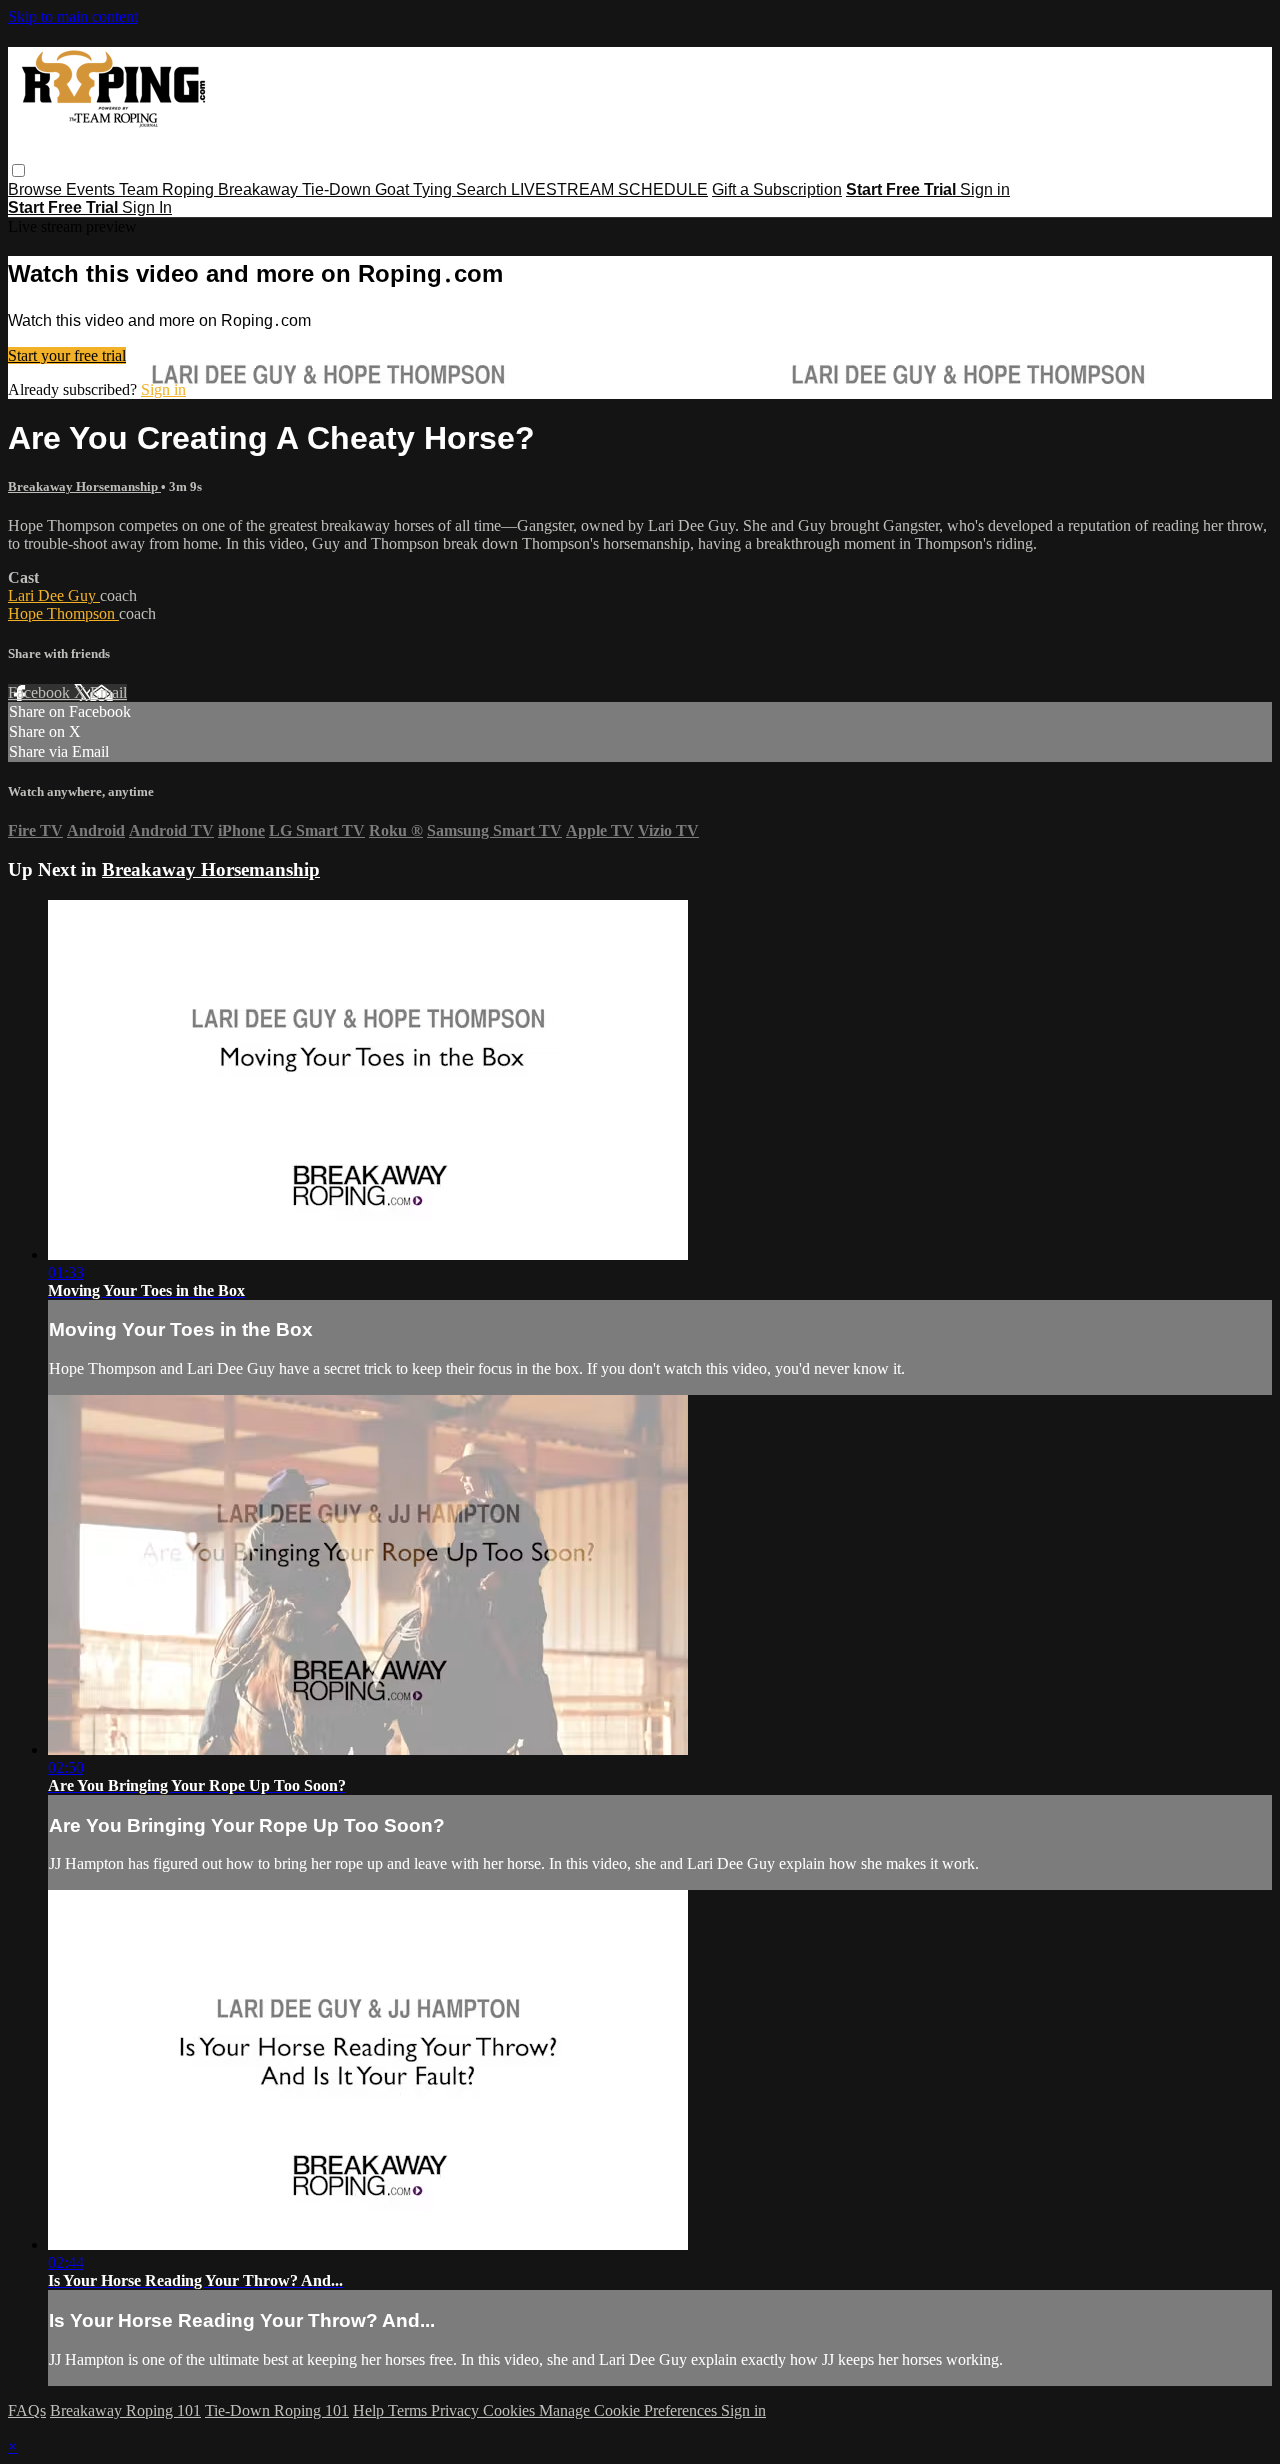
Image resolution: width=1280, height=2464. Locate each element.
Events (92, 189)
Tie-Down (338, 189)
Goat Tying (415, 189)
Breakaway (260, 189)
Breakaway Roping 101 (125, 2410)
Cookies (511, 2410)
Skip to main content (73, 16)
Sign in (985, 189)
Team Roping (168, 189)
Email (108, 692)
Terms (409, 2410)
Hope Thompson (63, 613)
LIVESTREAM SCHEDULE (609, 189)
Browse (37, 189)
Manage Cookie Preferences (630, 2410)
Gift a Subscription (777, 189)
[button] (18, 170)
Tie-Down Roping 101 (277, 2410)
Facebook (41, 692)
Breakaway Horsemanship (84, 486)
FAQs (27, 2410)
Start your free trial (67, 355)
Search (483, 189)
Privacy (457, 2410)
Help (370, 2410)
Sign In (147, 207)
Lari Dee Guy (54, 595)
